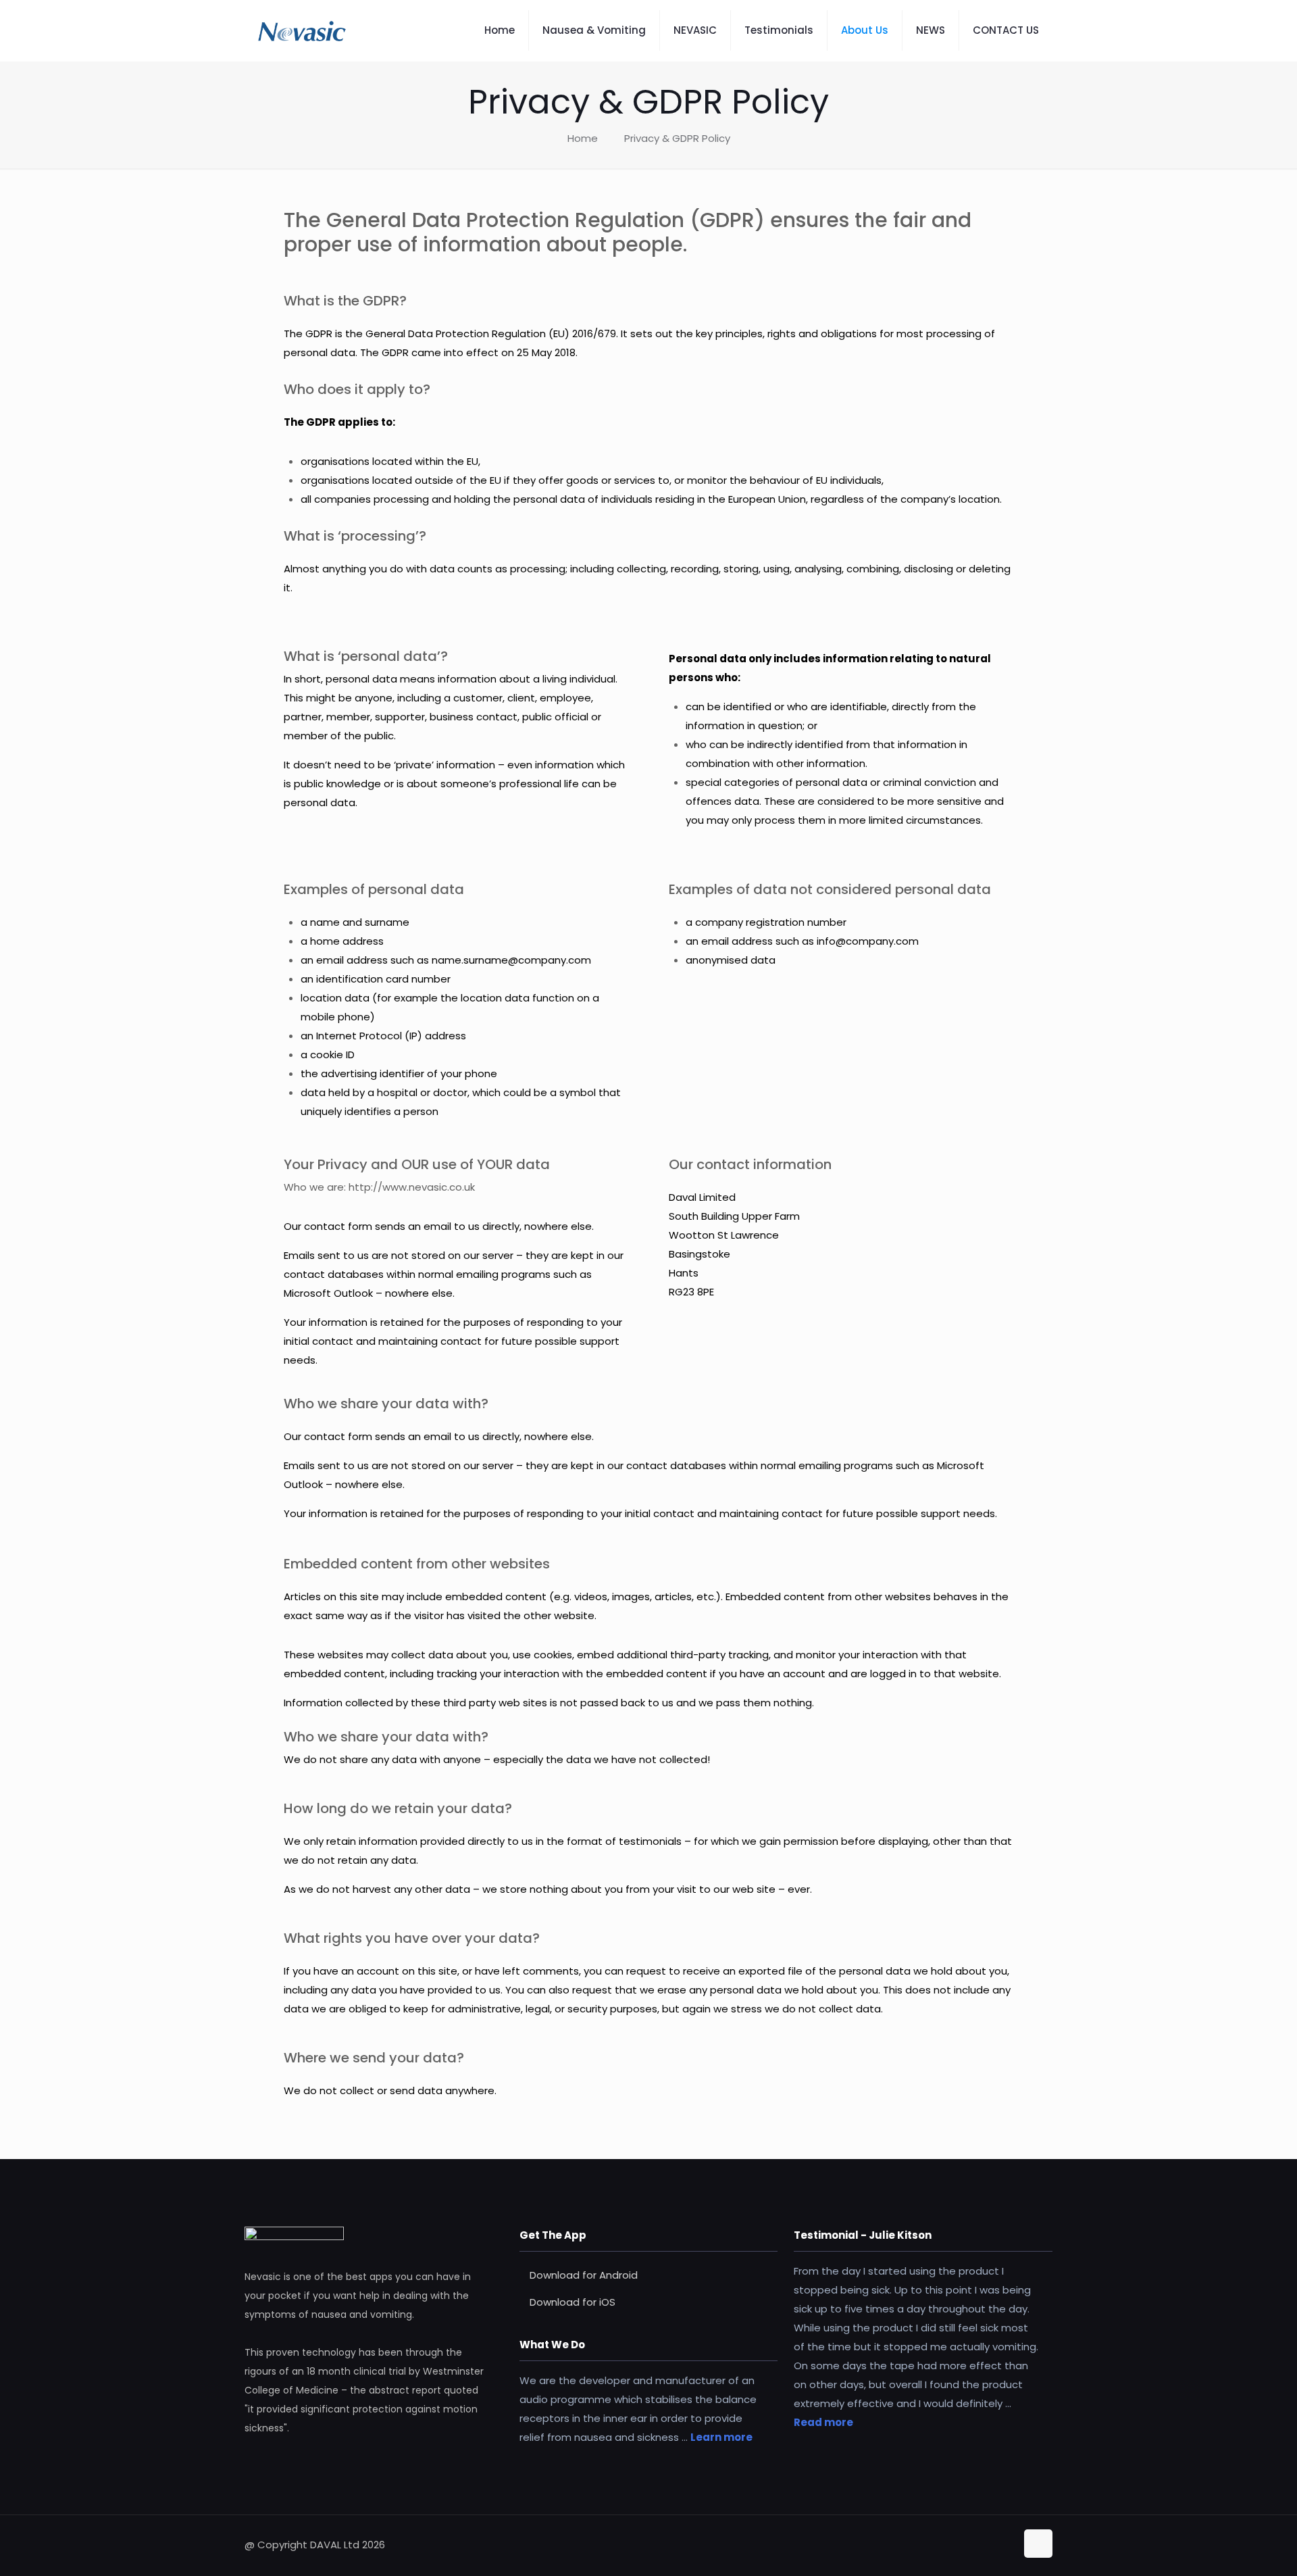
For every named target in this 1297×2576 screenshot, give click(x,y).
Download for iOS (573, 2302)
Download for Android (584, 2275)
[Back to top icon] (1038, 2544)
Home (583, 138)
